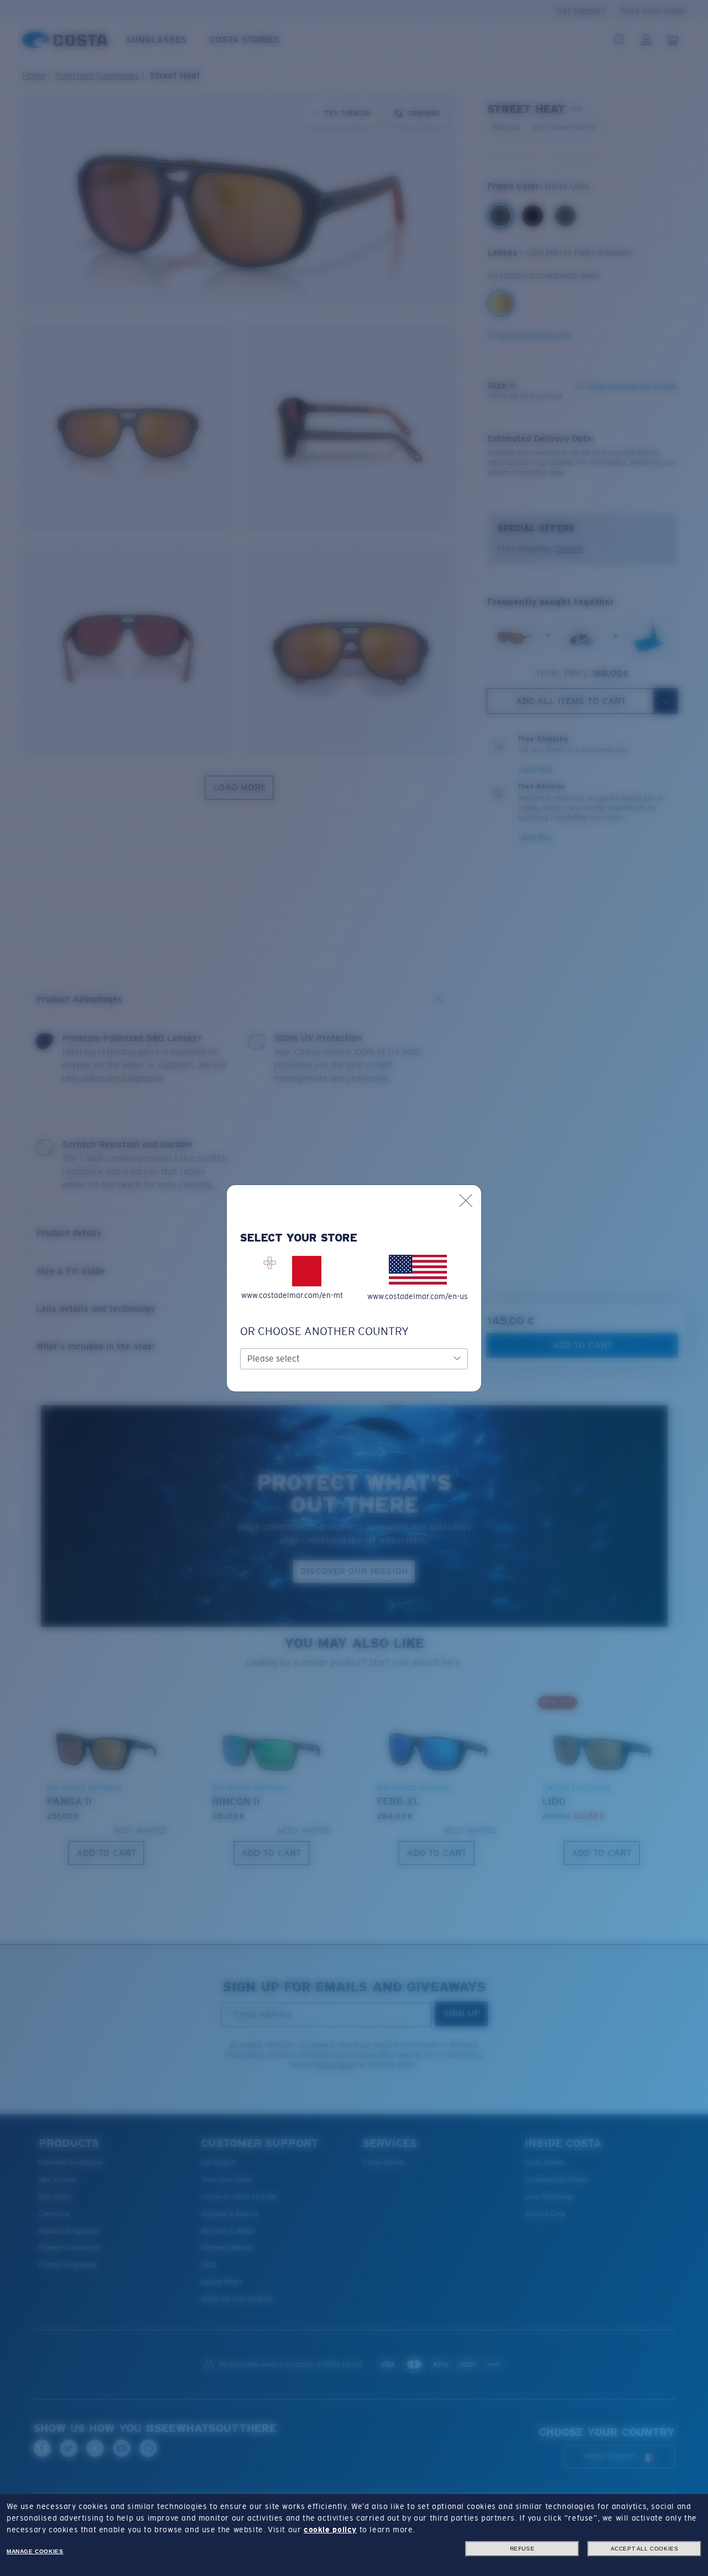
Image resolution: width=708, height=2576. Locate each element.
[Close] (466, 1201)
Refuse (522, 2549)
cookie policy (330, 2530)
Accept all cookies (645, 2549)
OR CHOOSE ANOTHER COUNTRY (324, 1331)
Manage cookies (35, 2551)
